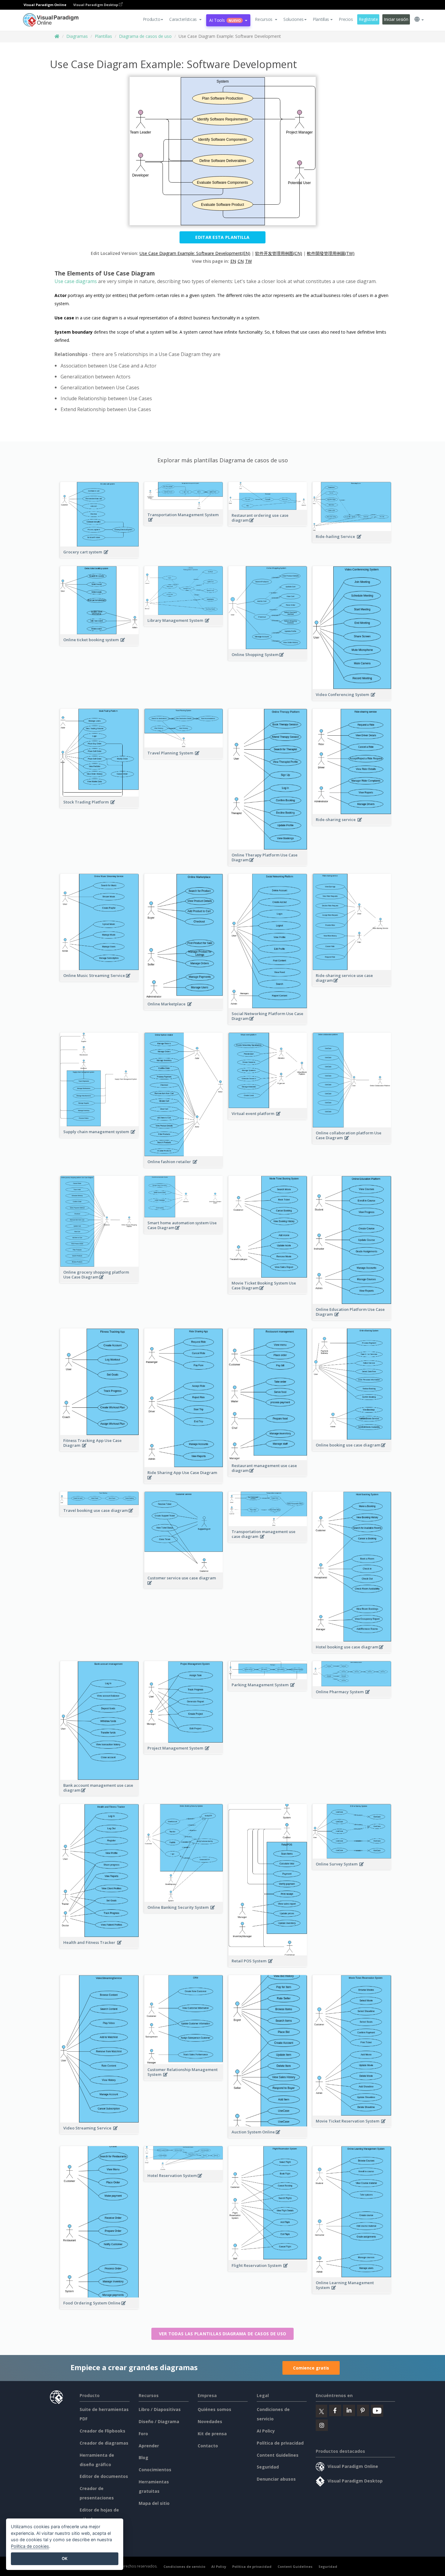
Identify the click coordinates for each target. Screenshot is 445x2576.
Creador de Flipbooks (102, 2431)
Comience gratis (311, 2368)
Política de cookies (30, 2546)
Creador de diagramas (104, 2443)
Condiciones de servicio (184, 2566)
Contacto (208, 2446)
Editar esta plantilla (222, 237)
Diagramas (77, 36)
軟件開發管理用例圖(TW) (331, 253)
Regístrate (368, 19)
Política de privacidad (280, 2443)
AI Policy (266, 2431)
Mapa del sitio (154, 2503)
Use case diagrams (76, 281)
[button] (185, 19)
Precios (346, 19)
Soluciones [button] (293, 19)
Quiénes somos (214, 2409)
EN (233, 261)
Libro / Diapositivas (160, 2409)
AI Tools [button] (225, 20)
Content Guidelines (278, 2455)
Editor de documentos (104, 2476)
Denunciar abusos (276, 2479)
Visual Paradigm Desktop (96, 5)
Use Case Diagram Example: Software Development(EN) (195, 253)
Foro (143, 2434)
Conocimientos (155, 2470)
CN (241, 261)
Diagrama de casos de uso (145, 36)
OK (65, 2558)
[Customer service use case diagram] (184, 1586)
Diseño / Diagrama (159, 2421)
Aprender (149, 2446)
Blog (143, 2457)
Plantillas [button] (321, 19)
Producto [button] (152, 19)
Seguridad (268, 2467)
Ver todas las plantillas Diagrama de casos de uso (223, 2334)
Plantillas (103, 36)
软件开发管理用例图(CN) (279, 253)
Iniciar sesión (396, 19)
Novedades (210, 2421)
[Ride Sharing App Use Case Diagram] (184, 1481)
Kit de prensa (212, 2434)
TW (249, 261)
